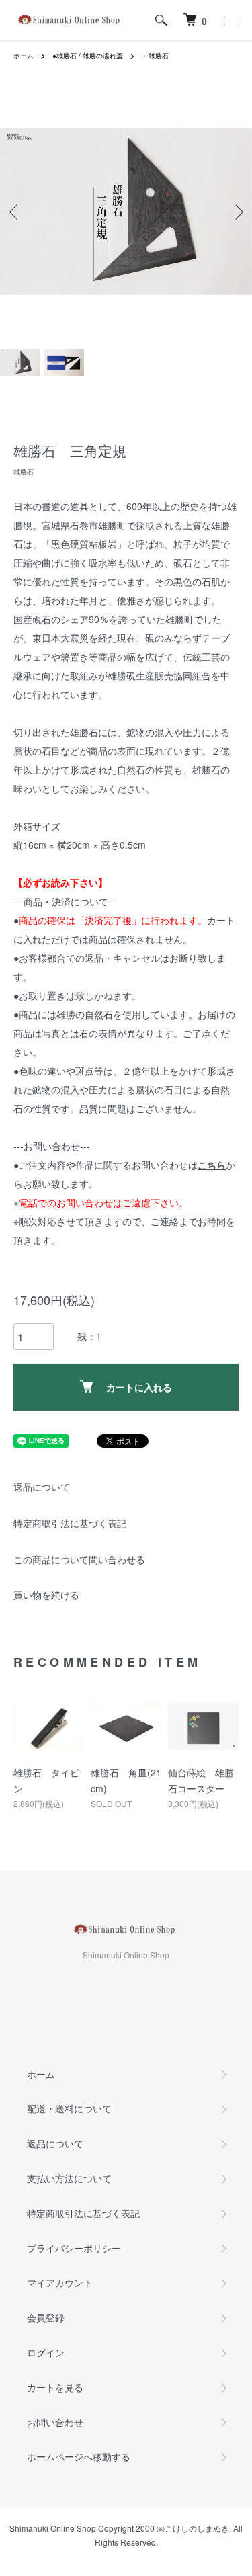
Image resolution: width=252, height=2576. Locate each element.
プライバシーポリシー (74, 2248)
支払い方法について (69, 2178)
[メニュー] (232, 20)
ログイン (46, 2352)
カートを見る (55, 2387)
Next (237, 211)
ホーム (24, 56)
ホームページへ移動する (79, 2456)
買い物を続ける (46, 1595)
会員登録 (46, 2317)
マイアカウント (60, 2282)
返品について (42, 1487)
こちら (212, 1165)
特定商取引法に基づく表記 (70, 1523)
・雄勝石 (155, 56)
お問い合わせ (55, 2422)
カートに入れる (139, 1387)
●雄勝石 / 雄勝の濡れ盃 (88, 56)
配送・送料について (69, 2108)
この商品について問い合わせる (79, 1559)
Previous (15, 211)
